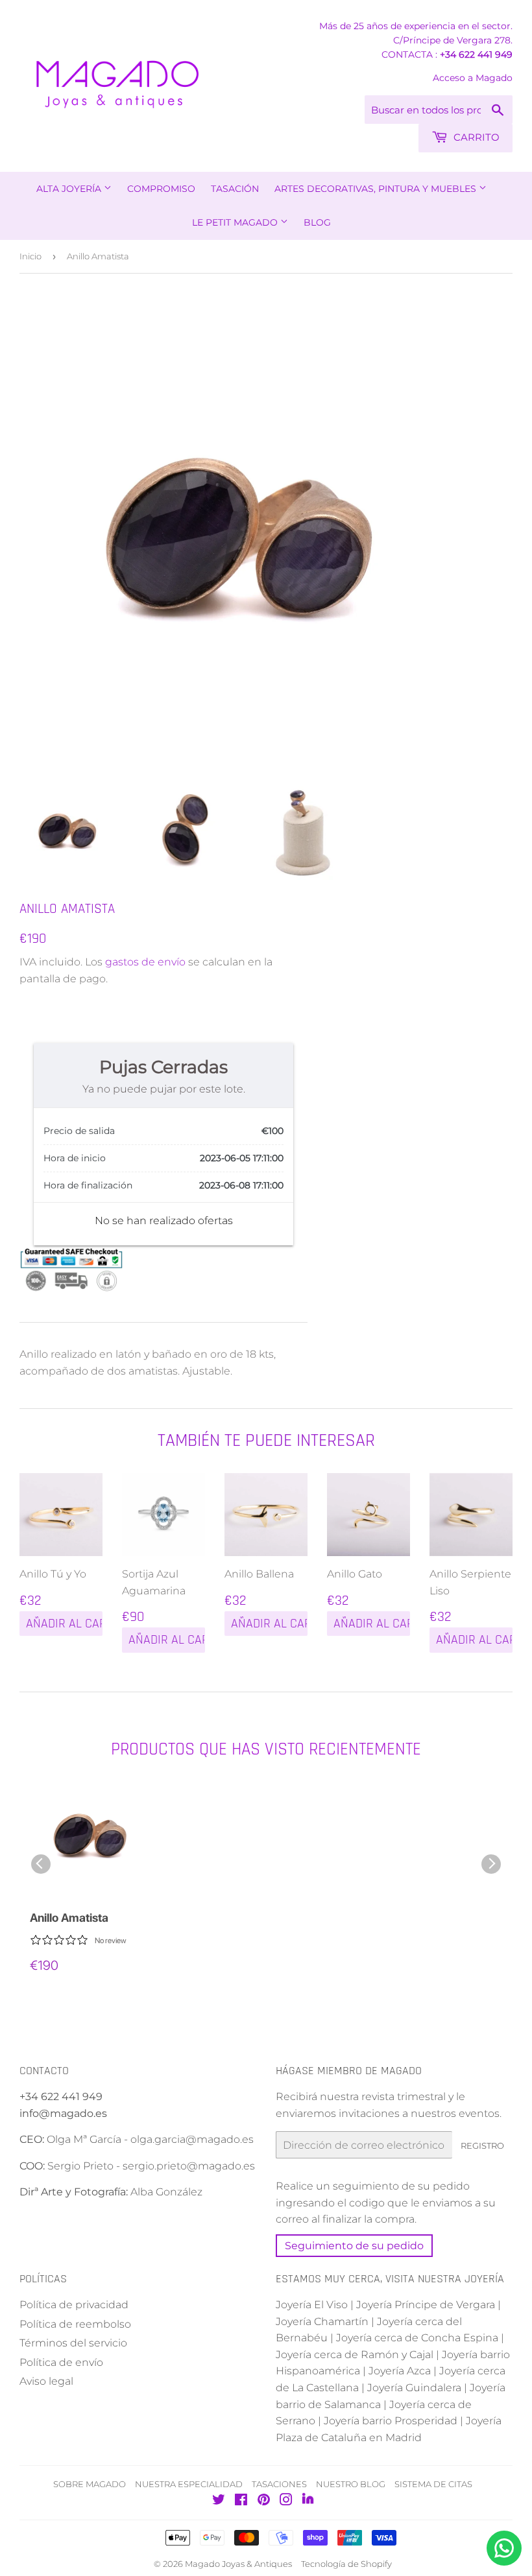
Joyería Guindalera (414, 2388)
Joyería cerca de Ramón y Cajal (355, 2355)
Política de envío (61, 2362)
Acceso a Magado (473, 78)
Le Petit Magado (236, 222)
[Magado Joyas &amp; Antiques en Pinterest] (264, 2501)
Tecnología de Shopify (346, 2564)
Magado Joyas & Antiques (238, 2564)
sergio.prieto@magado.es (189, 2166)
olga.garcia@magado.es (192, 2139)
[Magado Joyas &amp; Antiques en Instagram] (286, 2501)
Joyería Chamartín (322, 2322)
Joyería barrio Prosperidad (391, 2421)
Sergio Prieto (82, 2166)
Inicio (30, 256)
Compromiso (161, 189)
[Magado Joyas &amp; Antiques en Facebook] (241, 2501)
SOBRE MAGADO (90, 2484)
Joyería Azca (400, 2371)
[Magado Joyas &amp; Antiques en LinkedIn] (308, 2501)
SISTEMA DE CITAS (433, 2484)
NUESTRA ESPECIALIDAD (189, 2484)
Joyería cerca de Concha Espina (417, 2338)
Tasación (235, 189)
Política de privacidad (74, 2305)
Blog (317, 222)
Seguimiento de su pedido (354, 2246)
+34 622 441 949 (476, 54)
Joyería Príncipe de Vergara (426, 2305)
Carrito (475, 137)
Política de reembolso (75, 2324)
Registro (482, 2145)
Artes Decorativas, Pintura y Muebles (377, 189)
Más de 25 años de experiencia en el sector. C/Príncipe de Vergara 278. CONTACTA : (416, 40)
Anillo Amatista (69, 1918)
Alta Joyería (70, 189)
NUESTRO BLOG (351, 2484)
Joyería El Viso (312, 2305)
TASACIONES (279, 2484)
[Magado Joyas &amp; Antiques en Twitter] (219, 2501)
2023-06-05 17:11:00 (242, 1158)
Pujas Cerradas (163, 1067)
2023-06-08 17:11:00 (241, 1185)
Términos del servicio (73, 2343)
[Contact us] (504, 2548)
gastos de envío (145, 962)
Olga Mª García (84, 2139)
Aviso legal (46, 2381)
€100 (272, 1131)
